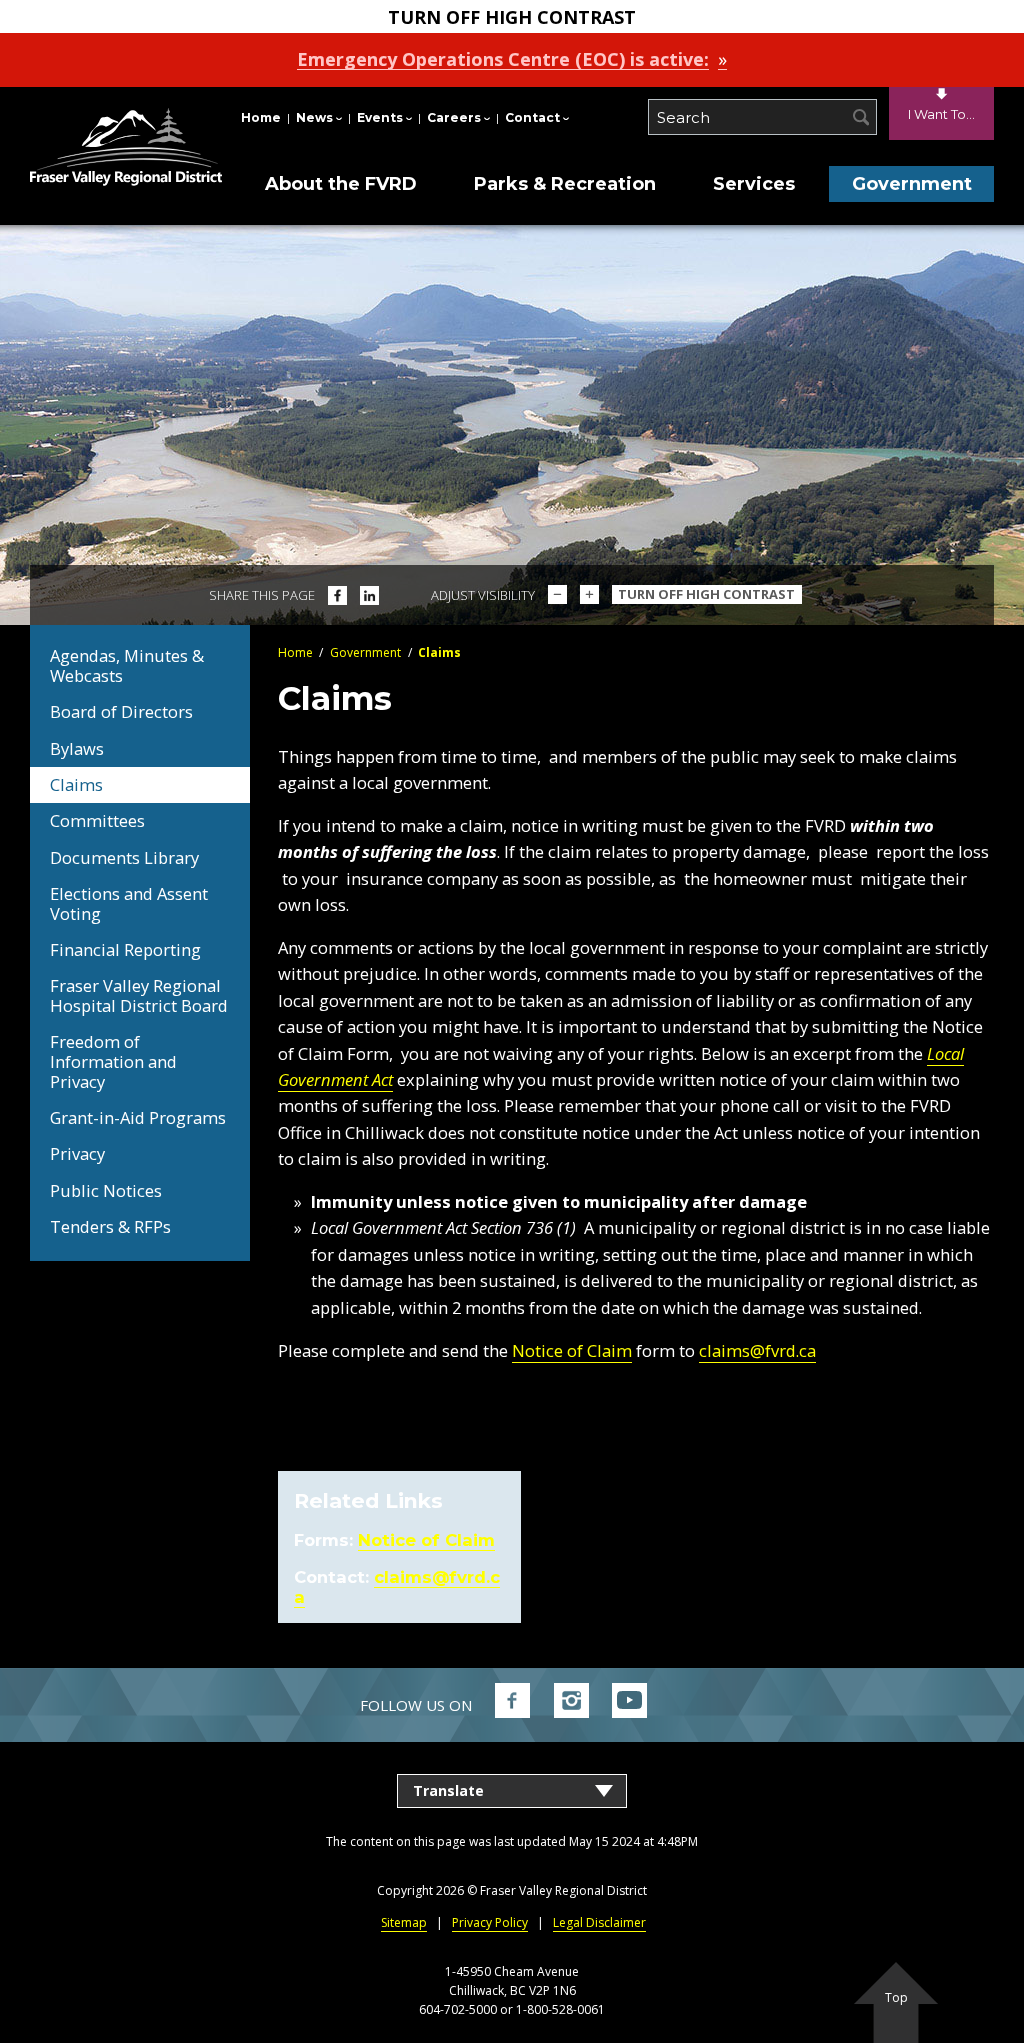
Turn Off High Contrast (706, 594)
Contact (532, 117)
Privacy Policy (490, 1922)
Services (754, 184)
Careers (454, 117)
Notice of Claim (572, 1350)
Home (261, 117)
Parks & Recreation (565, 184)
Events (380, 117)
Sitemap (404, 1922)
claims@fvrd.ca (757, 1350)
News (314, 117)
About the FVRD (341, 184)
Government (912, 184)
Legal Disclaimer (599, 1922)
